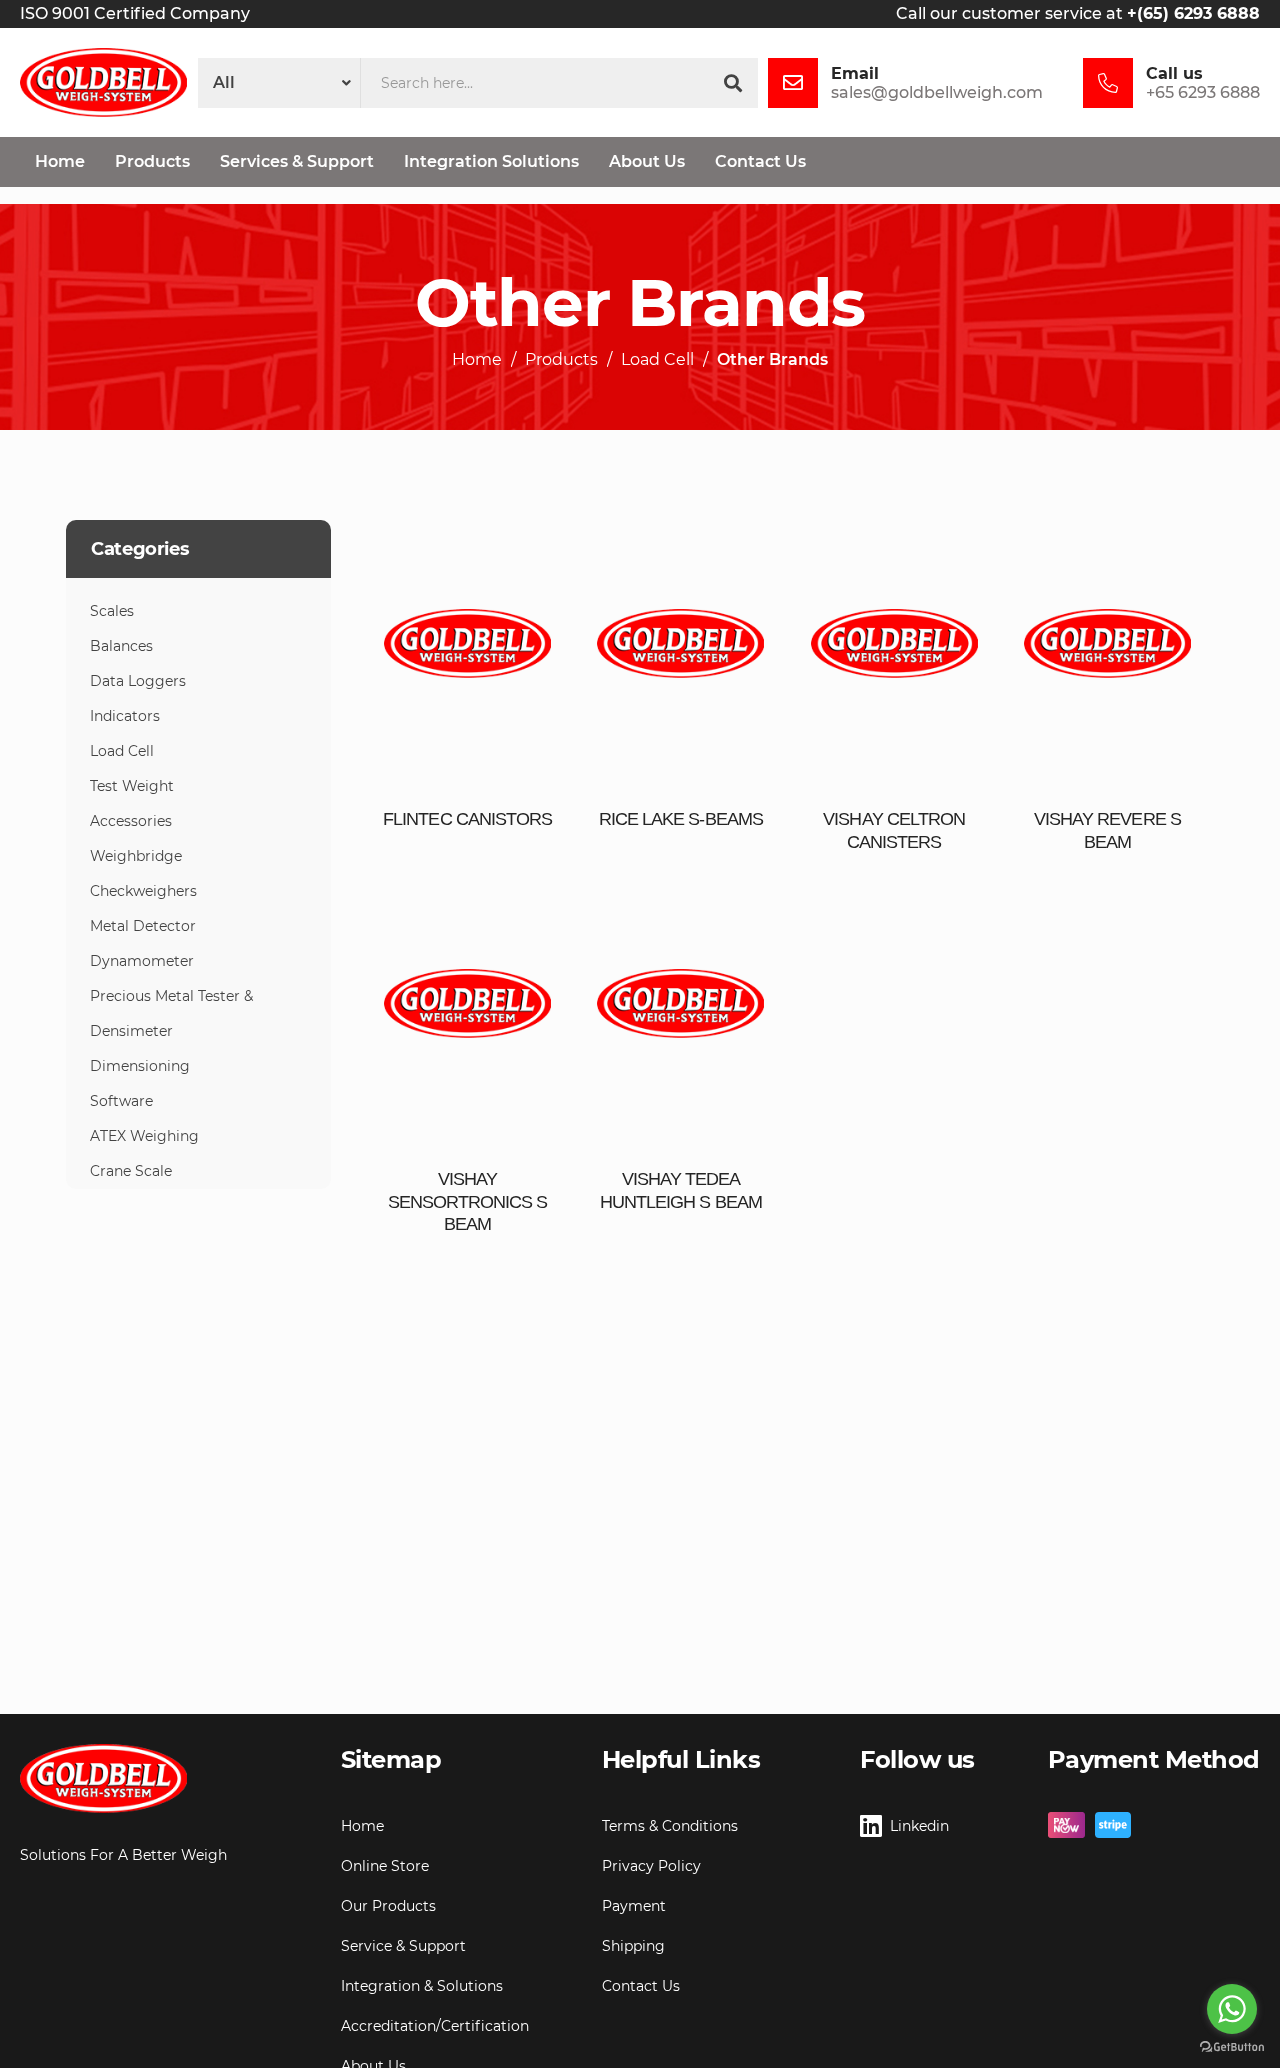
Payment (634, 1906)
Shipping (633, 1946)
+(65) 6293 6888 (1193, 13)
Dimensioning (140, 1066)
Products (561, 360)
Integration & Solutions (422, 1986)
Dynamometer (142, 961)
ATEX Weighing (144, 1136)
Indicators (125, 716)
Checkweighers (143, 891)
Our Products (388, 1906)
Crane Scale (131, 1171)
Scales (112, 611)
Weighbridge (136, 856)
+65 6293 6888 (1203, 92)
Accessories (131, 821)
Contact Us (641, 1986)
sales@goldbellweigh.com (937, 92)
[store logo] (103, 82)
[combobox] (534, 83)
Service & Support (403, 1946)
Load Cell (657, 360)
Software (121, 1101)
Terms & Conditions (670, 1826)
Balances (121, 646)
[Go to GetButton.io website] (1232, 2047)
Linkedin (919, 1826)
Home (477, 360)
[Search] (733, 83)
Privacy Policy (651, 1866)
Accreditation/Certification (435, 2026)
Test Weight (132, 786)
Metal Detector (143, 926)
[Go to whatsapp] (1232, 2009)
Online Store (385, 1866)
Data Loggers (138, 681)
